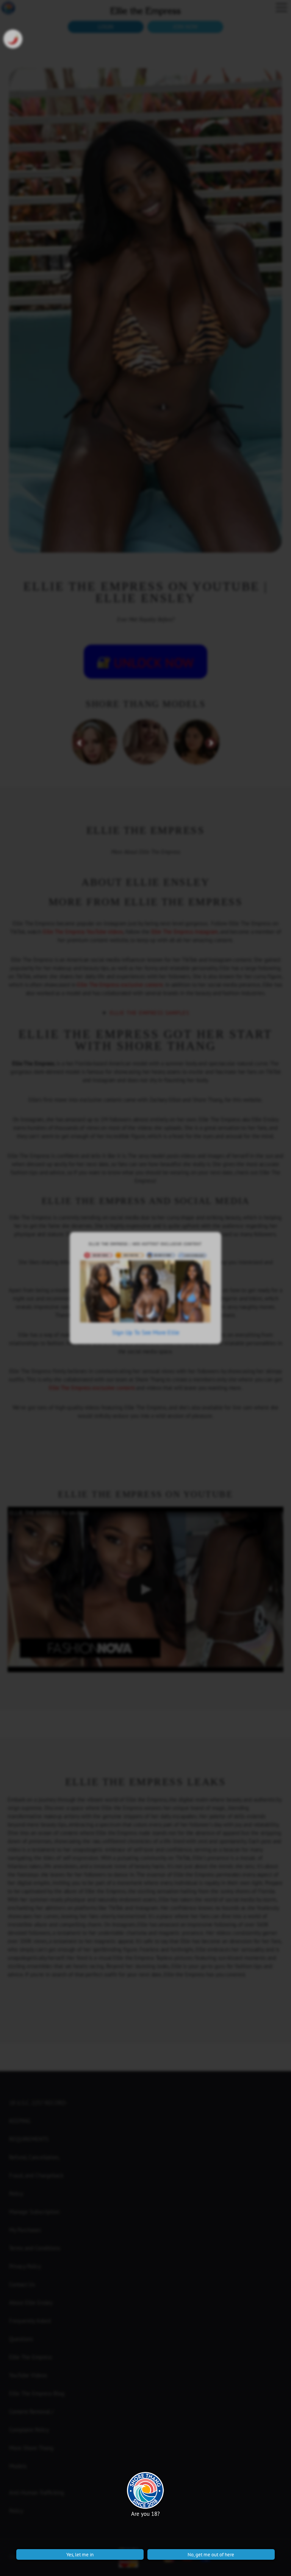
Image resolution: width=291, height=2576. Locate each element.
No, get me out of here (211, 2554)
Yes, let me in (80, 2554)
